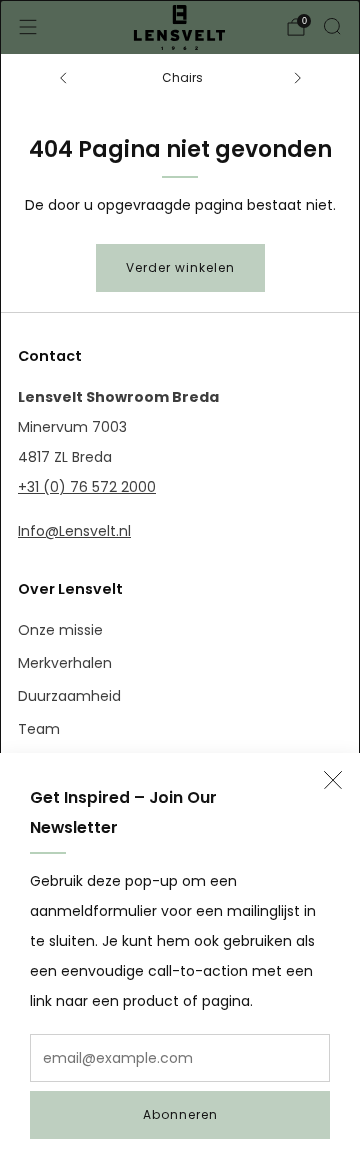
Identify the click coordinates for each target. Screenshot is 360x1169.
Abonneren (180, 1114)
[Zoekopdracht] (332, 26)
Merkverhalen (65, 663)
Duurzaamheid (69, 696)
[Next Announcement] (298, 78)
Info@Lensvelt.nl (74, 531)
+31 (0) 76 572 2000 (87, 487)
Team (39, 729)
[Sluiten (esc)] (333, 780)
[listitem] (180, 78)
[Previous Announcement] (63, 78)
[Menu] (28, 27)
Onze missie (60, 630)
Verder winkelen (180, 267)
